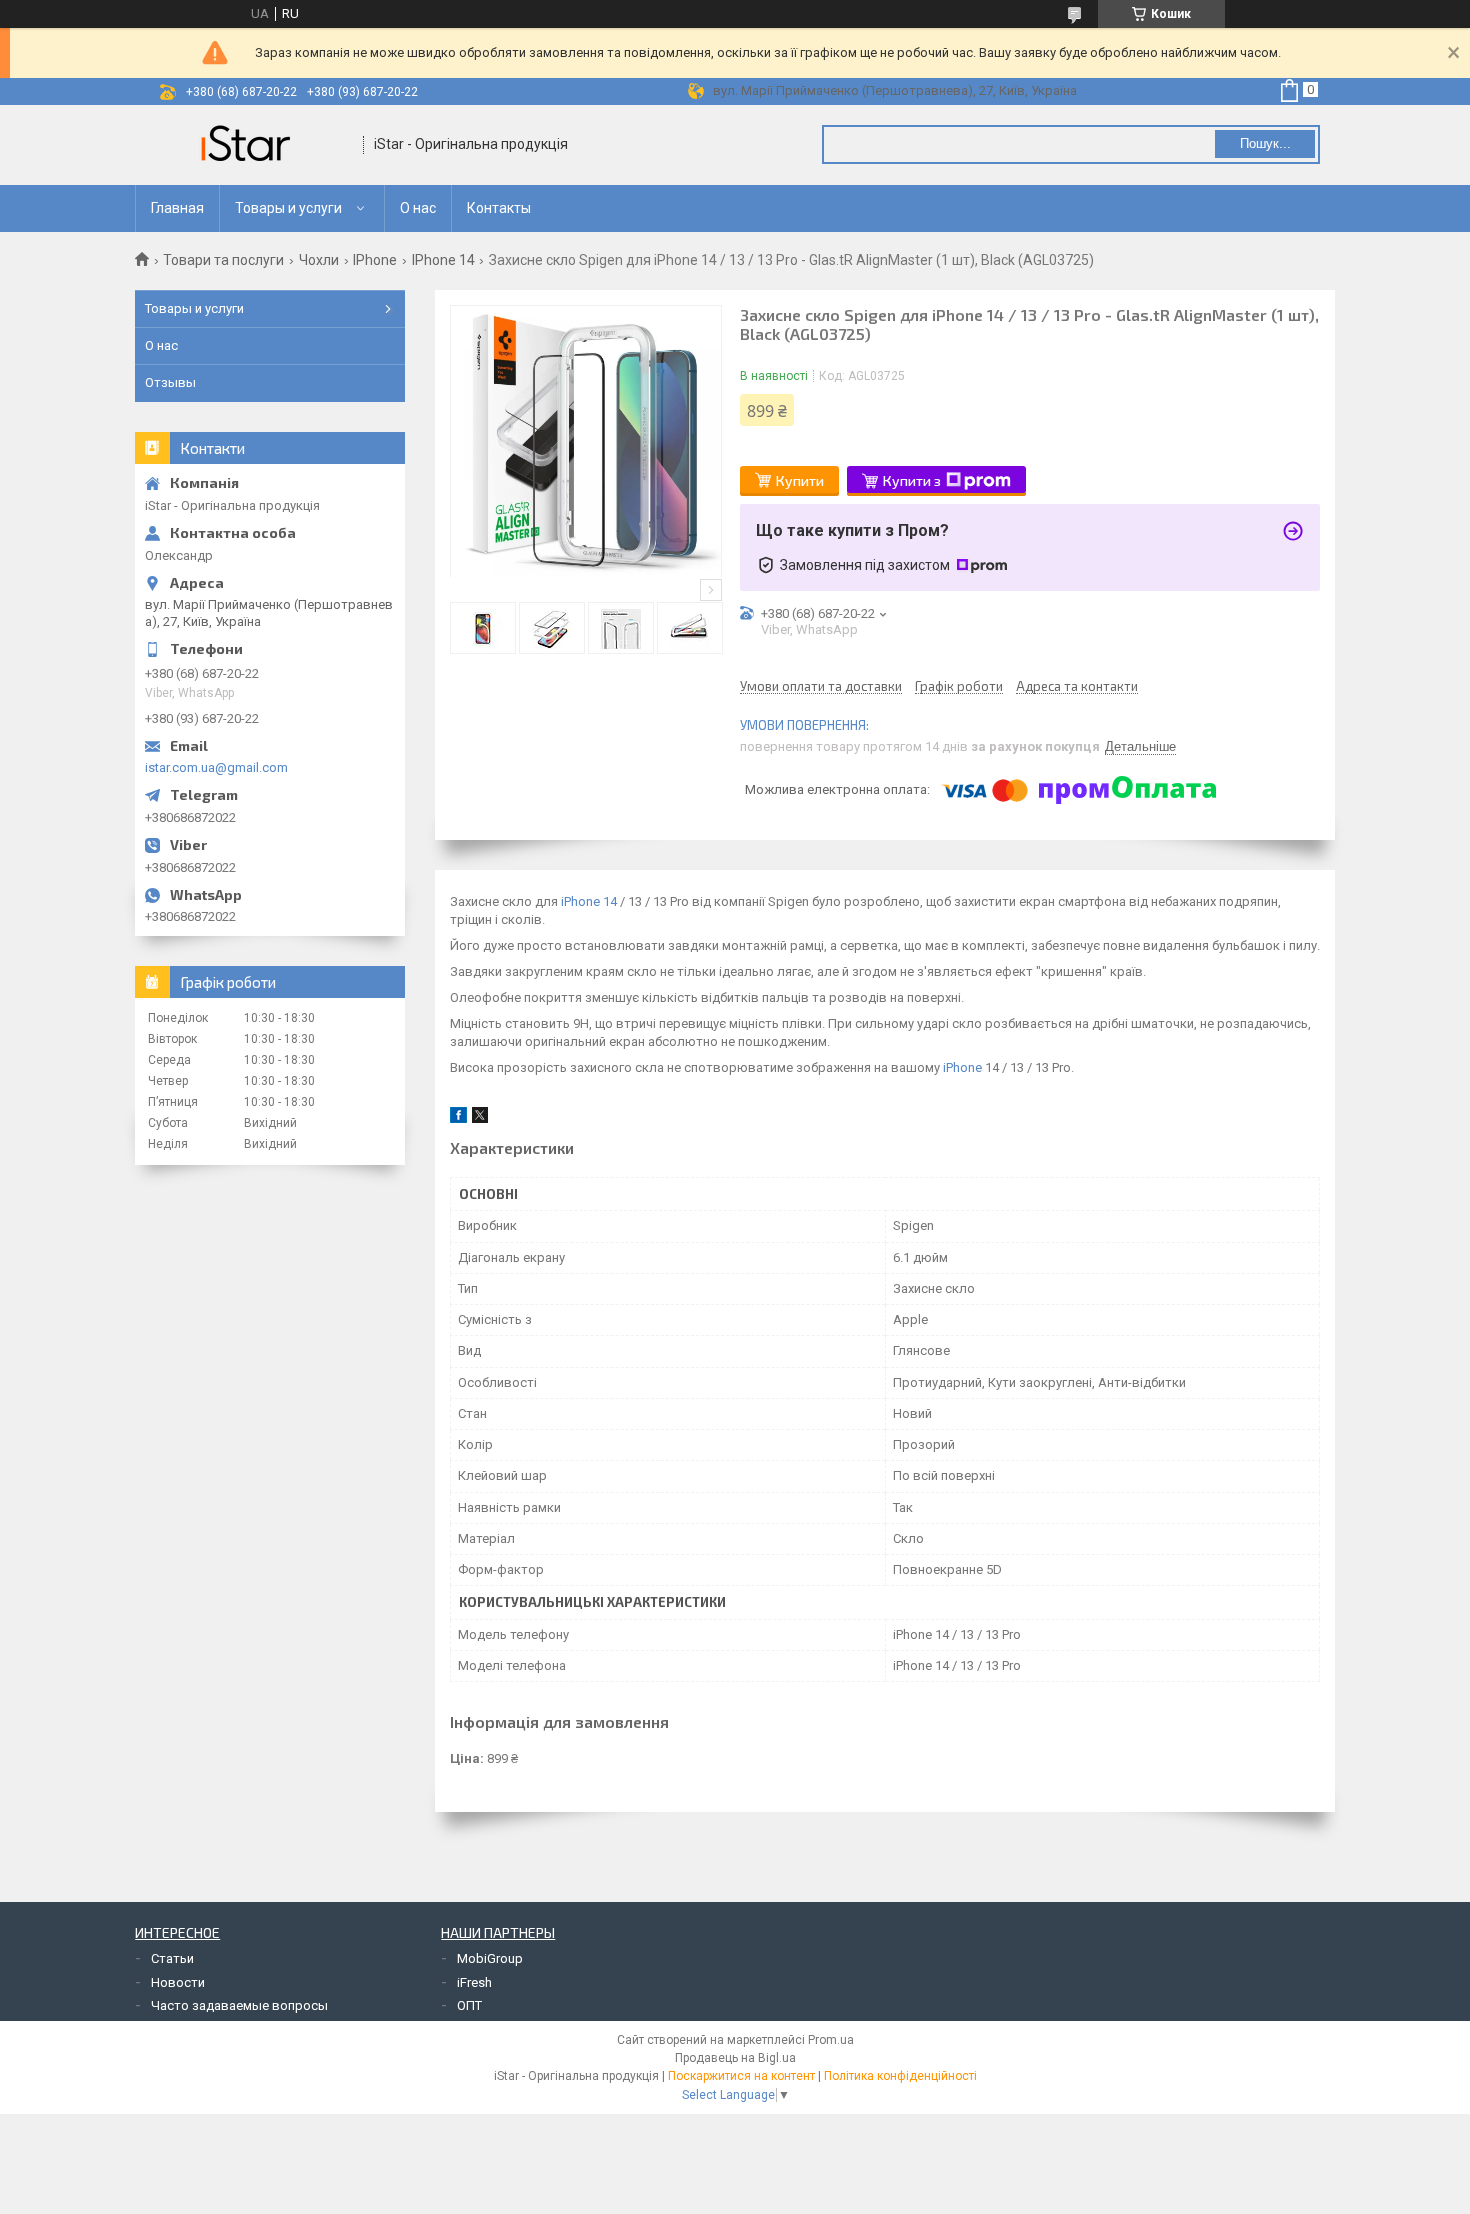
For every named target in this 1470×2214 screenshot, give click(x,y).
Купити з (912, 480)
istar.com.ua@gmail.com (216, 767)
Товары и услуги (288, 208)
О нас (418, 208)
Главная (177, 208)
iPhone (962, 1067)
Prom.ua (831, 2040)
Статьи (172, 1958)
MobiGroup (490, 1958)
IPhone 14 (443, 260)
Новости (178, 1982)
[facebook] (458, 1118)
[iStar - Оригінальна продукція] (250, 145)
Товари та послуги (223, 260)
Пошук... (1265, 143)
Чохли (319, 260)
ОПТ (469, 2005)
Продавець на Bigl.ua (735, 2058)
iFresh (474, 1982)
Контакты (499, 208)
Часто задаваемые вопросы (239, 2005)
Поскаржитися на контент (741, 2076)
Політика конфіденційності (900, 2076)
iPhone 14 (589, 901)
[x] (480, 1118)
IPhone (375, 260)
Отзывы (170, 382)
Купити (800, 480)
